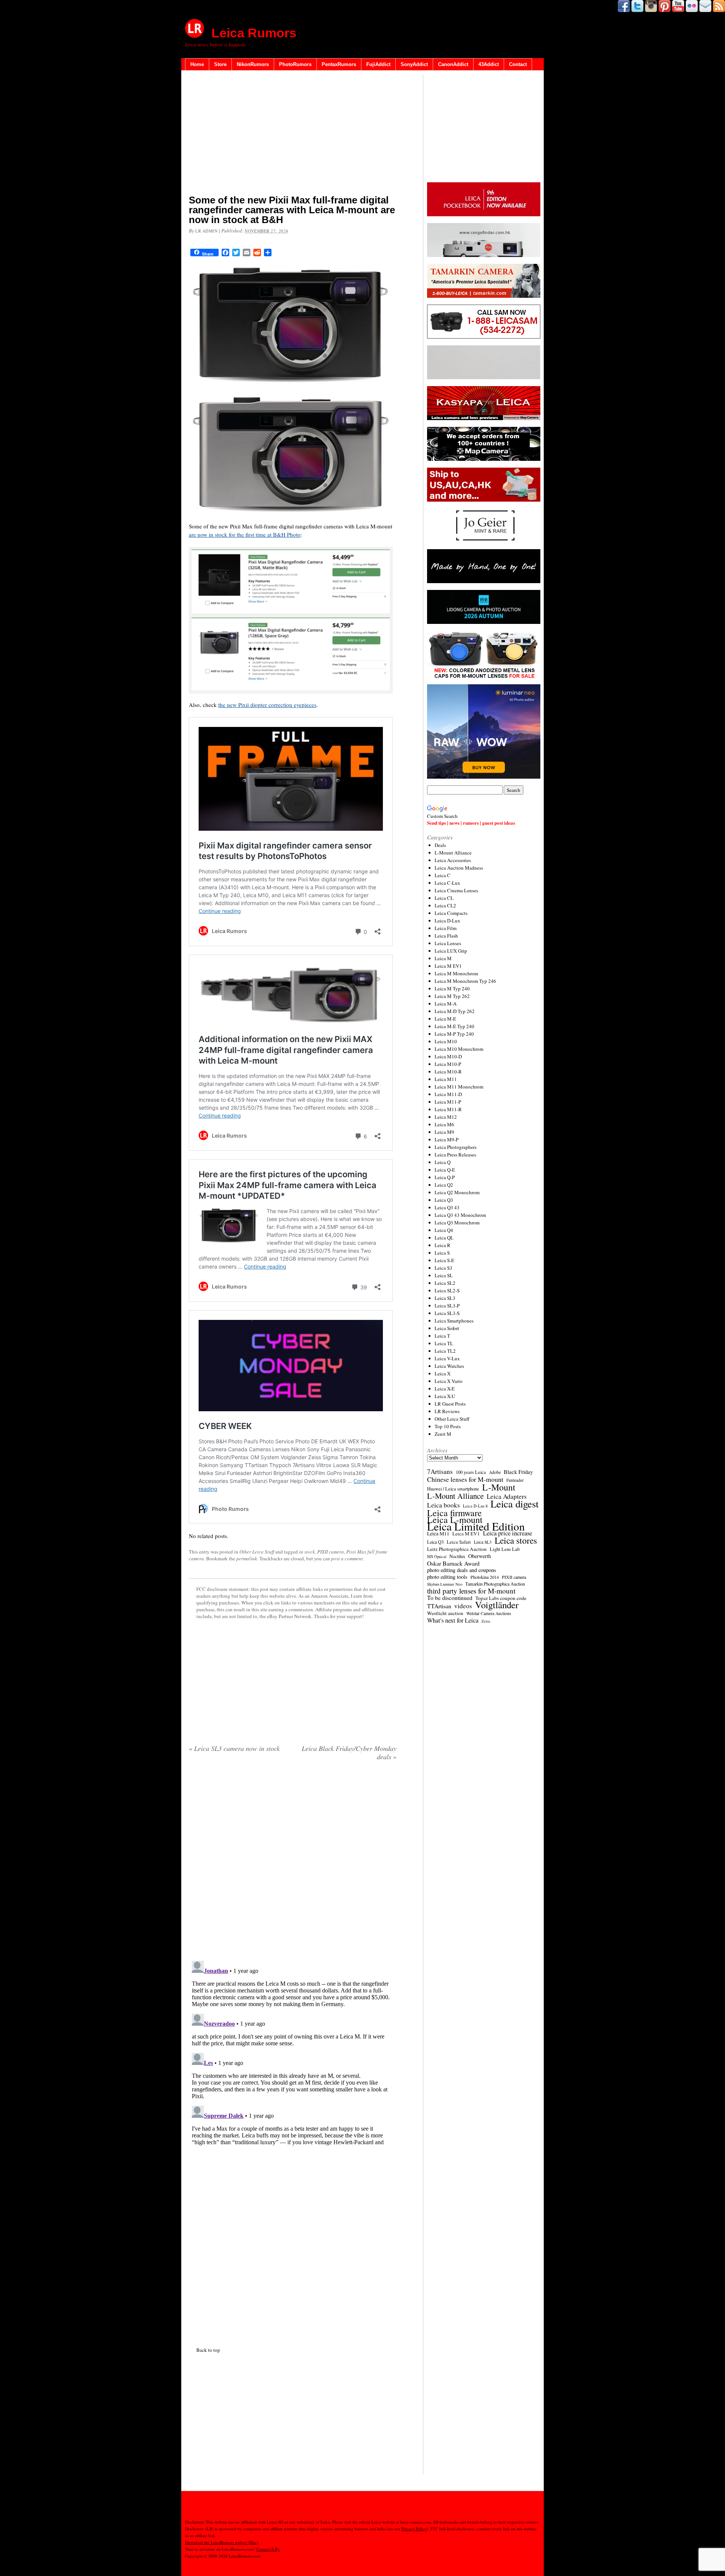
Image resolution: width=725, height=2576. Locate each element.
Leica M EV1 (448, 966)
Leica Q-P (445, 1177)
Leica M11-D (448, 1094)
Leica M (443, 958)
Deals (440, 845)
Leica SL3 (445, 1298)
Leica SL (444, 1275)
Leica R (443, 1245)
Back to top (208, 2350)
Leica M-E (445, 1019)
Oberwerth (480, 1556)
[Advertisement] (293, 134)
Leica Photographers (456, 1147)
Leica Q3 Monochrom (457, 1223)
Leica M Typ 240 (452, 989)
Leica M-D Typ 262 (455, 1011)
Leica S (442, 1253)
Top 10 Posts (448, 1426)
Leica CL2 (445, 905)
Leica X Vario (449, 1381)
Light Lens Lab (505, 1549)
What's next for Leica (453, 1620)
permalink (247, 1558)
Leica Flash (446, 936)
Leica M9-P (447, 1139)
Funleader (515, 1480)
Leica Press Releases (455, 1155)
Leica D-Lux (447, 921)
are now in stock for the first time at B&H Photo (245, 534)
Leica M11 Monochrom (459, 1087)
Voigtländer (497, 1605)
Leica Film (446, 928)
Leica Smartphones (454, 1321)
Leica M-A (446, 1004)
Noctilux (457, 1556)
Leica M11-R (448, 1109)
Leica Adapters (507, 1497)
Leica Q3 (444, 1200)
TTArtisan (439, 1606)
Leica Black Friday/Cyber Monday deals (349, 1752)
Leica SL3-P (447, 1306)
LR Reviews (447, 1411)
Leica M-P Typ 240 (454, 1034)
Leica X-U (445, 1396)
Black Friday (518, 1472)
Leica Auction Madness (459, 868)
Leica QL (444, 1238)
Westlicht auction (445, 1613)
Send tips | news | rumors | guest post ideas (471, 823)
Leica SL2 (445, 1283)
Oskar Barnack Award (453, 1563)
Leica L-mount (455, 1520)
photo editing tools (447, 1577)
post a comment (347, 1558)
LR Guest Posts (450, 1404)
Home (197, 64)
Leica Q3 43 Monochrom (460, 1215)
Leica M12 (446, 1117)
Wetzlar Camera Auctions (489, 1613)
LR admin (206, 231)
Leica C (443, 875)
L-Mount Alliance (453, 853)
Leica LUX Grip (451, 951)
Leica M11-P (448, 1102)
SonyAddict (414, 64)
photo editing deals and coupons (462, 1570)
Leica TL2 (445, 1351)
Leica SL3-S (447, 1313)
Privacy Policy (414, 2529)
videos (463, 1606)
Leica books (443, 1505)
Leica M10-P (448, 1064)
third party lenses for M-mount (471, 1591)
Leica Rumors (254, 33)
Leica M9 (444, 1132)
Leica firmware (454, 1513)
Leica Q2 (444, 1185)
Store (220, 64)
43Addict (489, 64)
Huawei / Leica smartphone (453, 1489)
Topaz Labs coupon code (501, 1598)
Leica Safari (459, 1542)
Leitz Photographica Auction (457, 1549)
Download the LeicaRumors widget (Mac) (222, 2542)
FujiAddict (378, 64)
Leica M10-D (448, 1056)
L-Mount (499, 1487)
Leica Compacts (451, 913)
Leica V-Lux (447, 1358)
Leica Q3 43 (447, 1207)
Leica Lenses (448, 943)
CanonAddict (453, 64)
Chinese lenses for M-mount (465, 1479)
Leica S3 (443, 1268)
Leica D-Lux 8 (475, 1506)
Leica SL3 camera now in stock (234, 1748)
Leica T (442, 1336)
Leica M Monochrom (456, 973)
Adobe (495, 1472)
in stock (307, 1552)
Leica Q (443, 1162)
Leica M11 (446, 1079)
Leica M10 (446, 1041)
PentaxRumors (339, 64)
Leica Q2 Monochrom (457, 1192)
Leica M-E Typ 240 (454, 1026)
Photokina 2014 (485, 1577)
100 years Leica (471, 1472)
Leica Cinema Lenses (456, 890)
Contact (518, 64)
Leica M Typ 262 (452, 996)
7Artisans (440, 1472)
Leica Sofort (447, 1328)
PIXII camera (331, 1552)
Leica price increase (507, 1533)
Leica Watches (449, 1366)
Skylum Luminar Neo (445, 1584)
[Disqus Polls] (293, 1863)
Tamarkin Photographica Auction (495, 1584)
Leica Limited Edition (476, 1526)
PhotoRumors (295, 64)
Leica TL (444, 1343)
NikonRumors (253, 64)
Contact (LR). (268, 2549)
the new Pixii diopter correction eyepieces (267, 705)
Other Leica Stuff (257, 1552)
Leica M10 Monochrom (459, 1049)
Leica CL (444, 898)
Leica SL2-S (447, 1290)
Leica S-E (444, 1260)
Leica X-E (445, 1389)
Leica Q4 (444, 1230)
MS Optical (437, 1557)
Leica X (443, 1373)
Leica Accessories (453, 860)
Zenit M (443, 1434)
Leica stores (516, 1540)
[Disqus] (293, 2052)
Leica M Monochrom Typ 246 (465, 981)
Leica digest (514, 1504)
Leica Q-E (445, 1170)
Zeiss (486, 1621)
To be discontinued (450, 1598)
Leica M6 (444, 1124)
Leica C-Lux (447, 883)
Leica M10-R (448, 1072)
